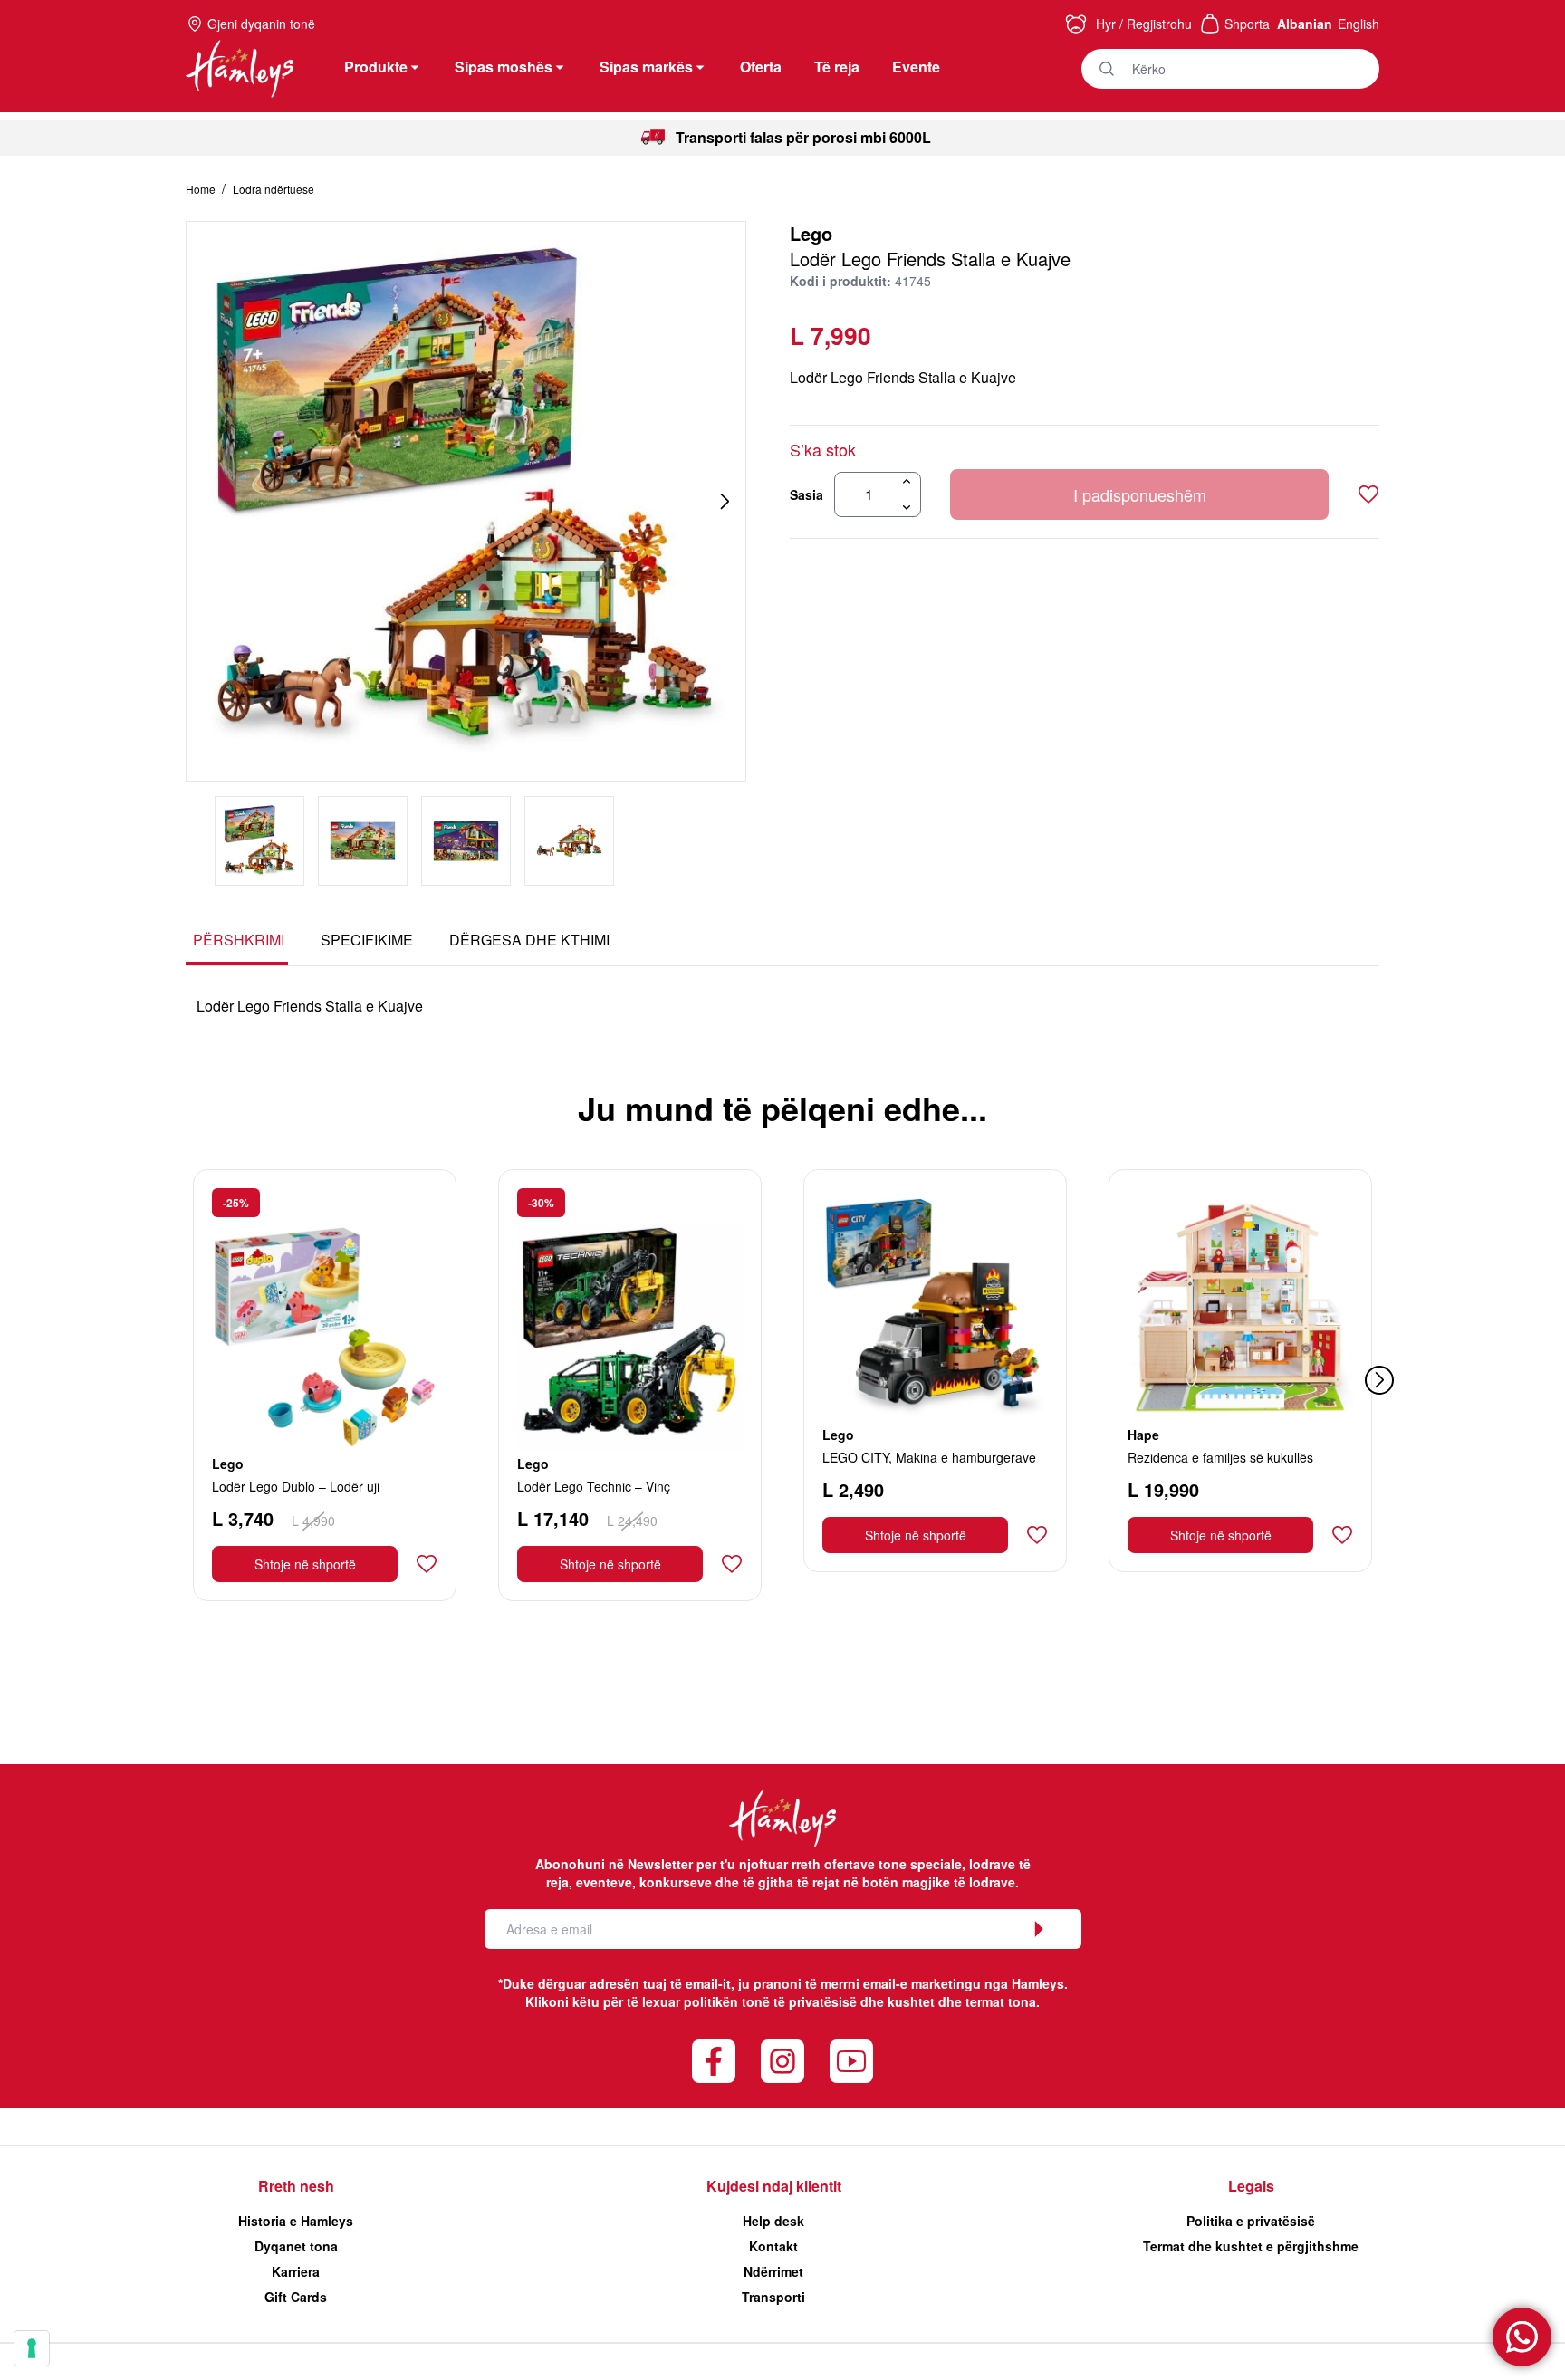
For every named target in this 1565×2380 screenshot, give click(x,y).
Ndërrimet (773, 2271)
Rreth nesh (296, 2186)
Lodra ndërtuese (274, 189)
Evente (916, 67)
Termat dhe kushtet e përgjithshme (1251, 2246)
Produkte (376, 67)
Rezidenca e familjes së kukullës (1220, 1457)
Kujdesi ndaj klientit (774, 2186)
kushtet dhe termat (946, 2001)
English (1359, 24)
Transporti (773, 2297)
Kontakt (773, 2246)
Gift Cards (296, 2297)
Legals (1251, 2186)
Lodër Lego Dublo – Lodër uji (296, 1486)
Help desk (773, 2221)
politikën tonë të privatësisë (770, 2001)
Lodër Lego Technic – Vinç (594, 1486)
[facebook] (714, 2061)
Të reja (837, 67)
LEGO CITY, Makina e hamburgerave (929, 1457)
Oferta (761, 67)
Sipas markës (646, 67)
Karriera (296, 2271)
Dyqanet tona (296, 2246)
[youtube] (851, 2061)
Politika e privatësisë (1251, 2221)
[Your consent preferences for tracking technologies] (32, 2348)
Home (202, 189)
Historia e (296, 2221)
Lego (811, 233)
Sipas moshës (504, 67)
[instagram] (782, 2061)
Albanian (1305, 24)
